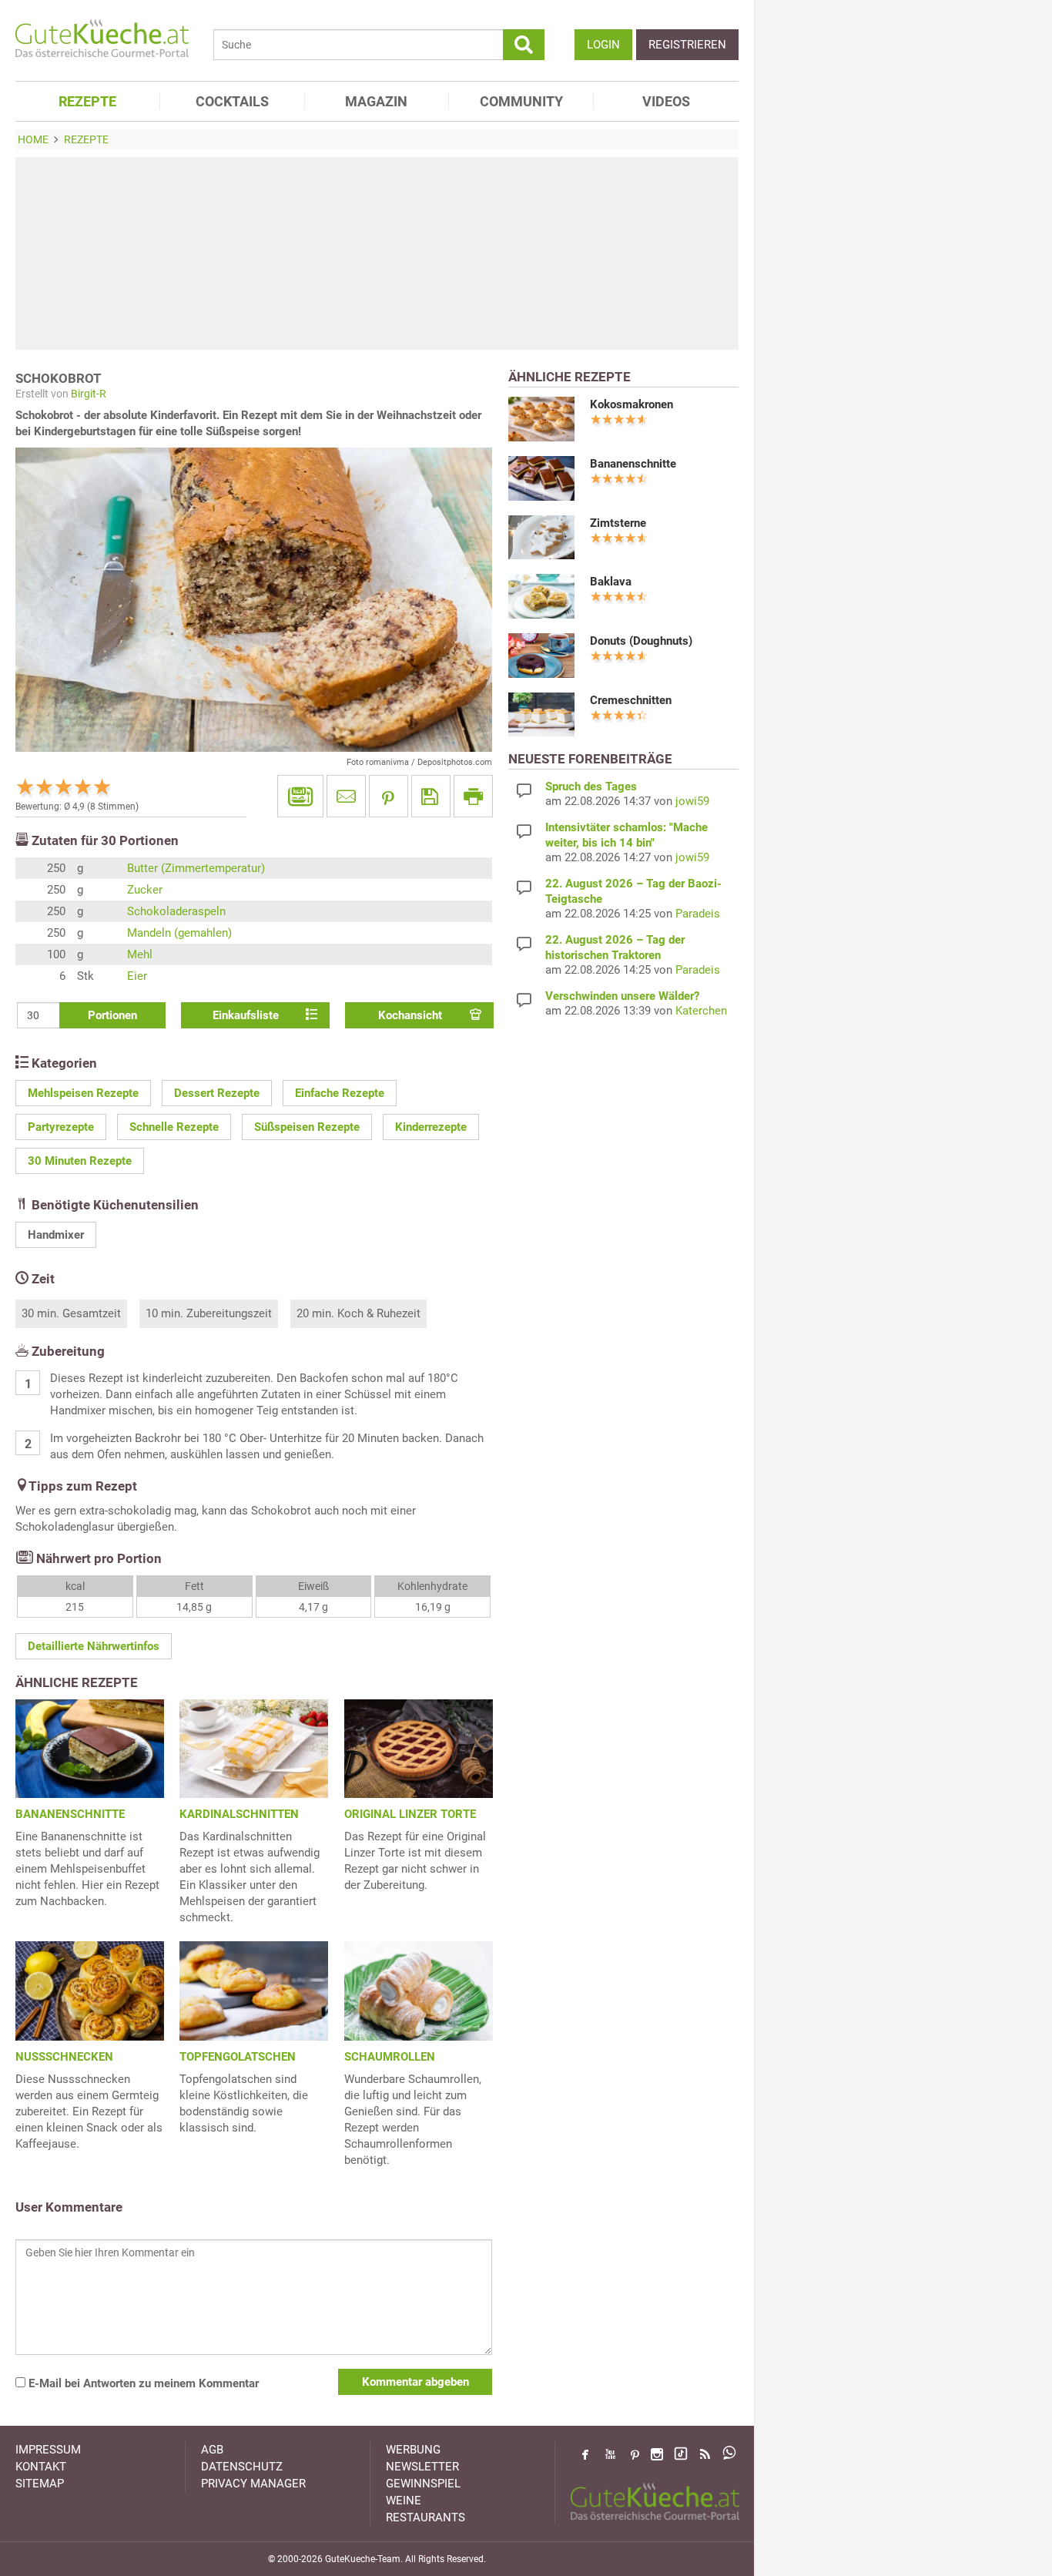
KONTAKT (41, 2467)
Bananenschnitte (633, 464)
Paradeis (698, 914)
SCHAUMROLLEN (390, 2057)
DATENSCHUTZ (242, 2467)
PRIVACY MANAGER (253, 2484)
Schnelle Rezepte (174, 1127)
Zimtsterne (618, 523)
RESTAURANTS (425, 2517)
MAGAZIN (376, 101)
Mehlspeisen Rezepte (83, 1093)
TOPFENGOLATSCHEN (238, 2057)
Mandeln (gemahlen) (179, 933)
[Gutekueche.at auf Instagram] (657, 2454)
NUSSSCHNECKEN (64, 2057)
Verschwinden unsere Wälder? (622, 996)
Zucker (145, 890)
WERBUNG (413, 2450)
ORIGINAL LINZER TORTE (410, 1814)
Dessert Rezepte (217, 1093)
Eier (137, 976)
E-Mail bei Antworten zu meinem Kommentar (142, 2383)
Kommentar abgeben (415, 2382)
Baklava (611, 582)
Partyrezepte (61, 1127)
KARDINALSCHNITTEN (239, 1814)
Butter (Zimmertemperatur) (196, 868)
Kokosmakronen (632, 404)
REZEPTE (87, 101)
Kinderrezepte (431, 1127)
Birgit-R (89, 394)
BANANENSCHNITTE (70, 1814)
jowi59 (692, 801)
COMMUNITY (521, 101)
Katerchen (701, 1011)
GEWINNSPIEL (423, 2484)
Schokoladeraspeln (176, 911)
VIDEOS (666, 101)
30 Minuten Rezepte (80, 1161)
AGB (212, 2450)
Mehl (140, 954)
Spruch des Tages (591, 787)
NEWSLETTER (422, 2467)
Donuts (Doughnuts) (641, 641)
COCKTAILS (232, 101)
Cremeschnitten (631, 700)
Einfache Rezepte (340, 1093)
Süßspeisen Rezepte (307, 1127)
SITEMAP (40, 2484)
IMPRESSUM (48, 2450)
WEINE (404, 2501)
